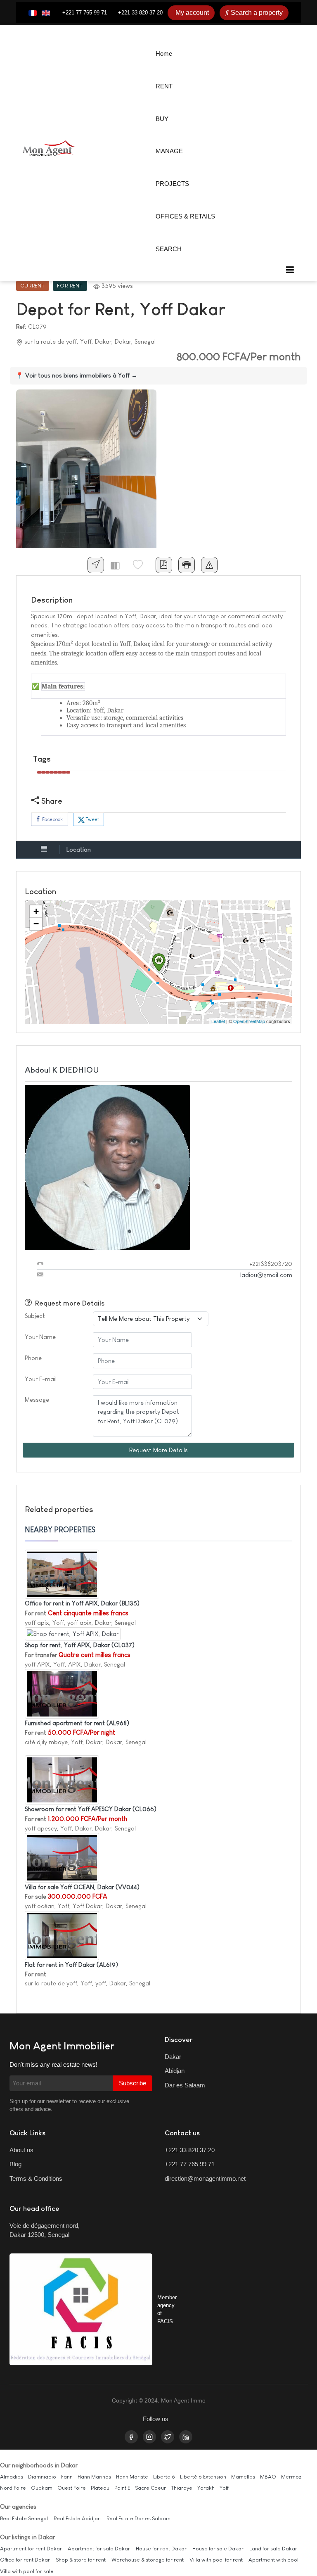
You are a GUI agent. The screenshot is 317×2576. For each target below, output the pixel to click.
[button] (290, 270)
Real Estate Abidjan (77, 2518)
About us (21, 2150)
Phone (33, 1358)
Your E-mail (41, 1379)
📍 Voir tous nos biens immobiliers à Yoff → (77, 375)
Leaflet (218, 1021)
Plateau (100, 2488)
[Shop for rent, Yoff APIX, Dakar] (73, 1633)
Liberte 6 (164, 2477)
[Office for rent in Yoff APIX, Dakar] (62, 1573)
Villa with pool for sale (27, 2571)
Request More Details (158, 1450)
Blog (15, 2164)
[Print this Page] (187, 565)
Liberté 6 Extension (203, 2477)
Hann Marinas (94, 2477)
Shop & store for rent (81, 2560)
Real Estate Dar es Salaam (138, 2518)
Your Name (40, 1337)
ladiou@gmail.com (266, 1275)
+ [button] (36, 911)
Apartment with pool (273, 2560)
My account (192, 13)
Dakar (173, 2057)
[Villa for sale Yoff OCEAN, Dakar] (62, 1857)
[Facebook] (131, 2437)
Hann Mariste (132, 2477)
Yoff (224, 2488)
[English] (46, 13)
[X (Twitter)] (168, 2437)
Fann (67, 2477)
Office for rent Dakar (25, 2560)
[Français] (33, 13)
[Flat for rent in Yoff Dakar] (62, 1935)
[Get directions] (96, 565)
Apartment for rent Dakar (31, 2549)
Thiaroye (182, 2488)
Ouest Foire (72, 2488)
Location (79, 849)
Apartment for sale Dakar (99, 2549)
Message (37, 1400)
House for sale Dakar (218, 2549)
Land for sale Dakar (273, 2549)
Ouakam (42, 2488)
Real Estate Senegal (24, 2518)
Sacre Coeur (150, 2488)
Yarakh (206, 2488)
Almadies (12, 2477)
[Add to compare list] (118, 565)
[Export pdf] (164, 565)
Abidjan (175, 2071)
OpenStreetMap (249, 1021)
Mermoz (291, 2477)
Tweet (92, 819)
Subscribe (132, 2083)
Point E (122, 2488)
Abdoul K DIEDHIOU (62, 1070)
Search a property (257, 13)
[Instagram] (149, 2437)
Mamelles (243, 2477)
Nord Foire (13, 2488)
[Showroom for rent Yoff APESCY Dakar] (62, 1779)
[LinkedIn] (186, 2437)
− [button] (36, 924)
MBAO (268, 2477)
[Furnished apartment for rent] (62, 1693)
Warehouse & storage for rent (148, 2560)
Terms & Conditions (36, 2178)
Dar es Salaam (185, 2085)
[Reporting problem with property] (209, 565)
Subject (35, 1316)
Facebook (52, 819)
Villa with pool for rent (216, 2560)
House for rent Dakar (161, 2549)
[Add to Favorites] (141, 565)
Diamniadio (42, 2477)
